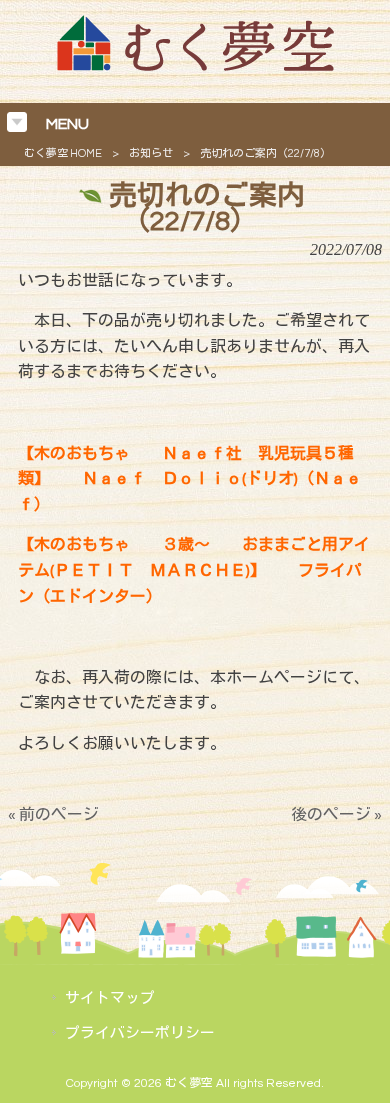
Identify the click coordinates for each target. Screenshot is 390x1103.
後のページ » (336, 815)
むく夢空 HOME (63, 153)
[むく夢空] (195, 66)
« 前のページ (53, 815)
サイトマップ (110, 998)
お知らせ (151, 153)
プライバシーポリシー (140, 1033)
